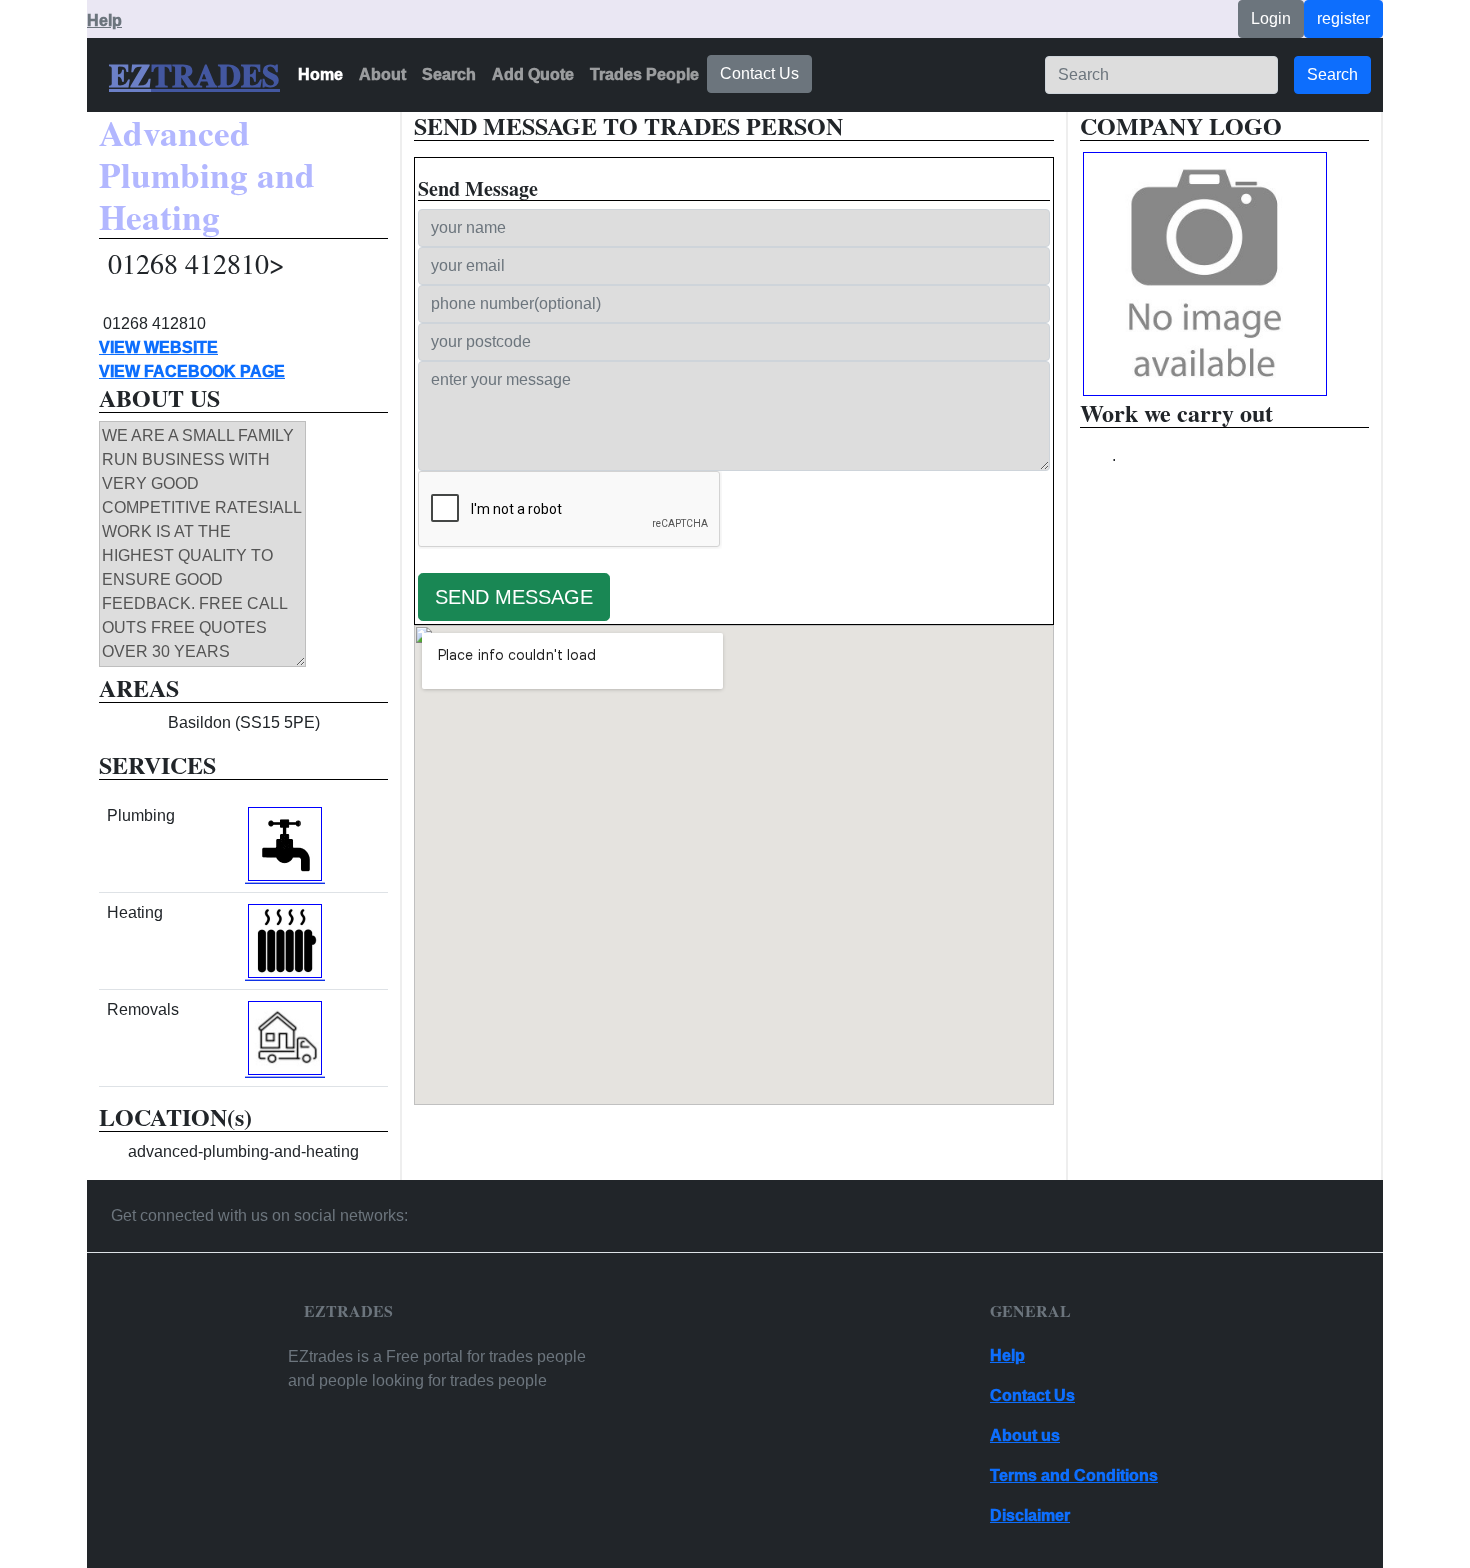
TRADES (215, 75)
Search (449, 74)
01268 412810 (154, 323)
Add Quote (533, 74)
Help (104, 20)
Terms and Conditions (1074, 1475)
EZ (130, 75)
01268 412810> (196, 264)
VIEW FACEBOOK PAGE (192, 371)
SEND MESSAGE (514, 597)
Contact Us (759, 73)
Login (1271, 18)
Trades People (644, 74)
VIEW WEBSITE (158, 347)
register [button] (1343, 18)
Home (320, 74)
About (382, 74)
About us (1025, 1435)
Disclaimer (1030, 1515)
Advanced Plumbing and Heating (207, 175)
